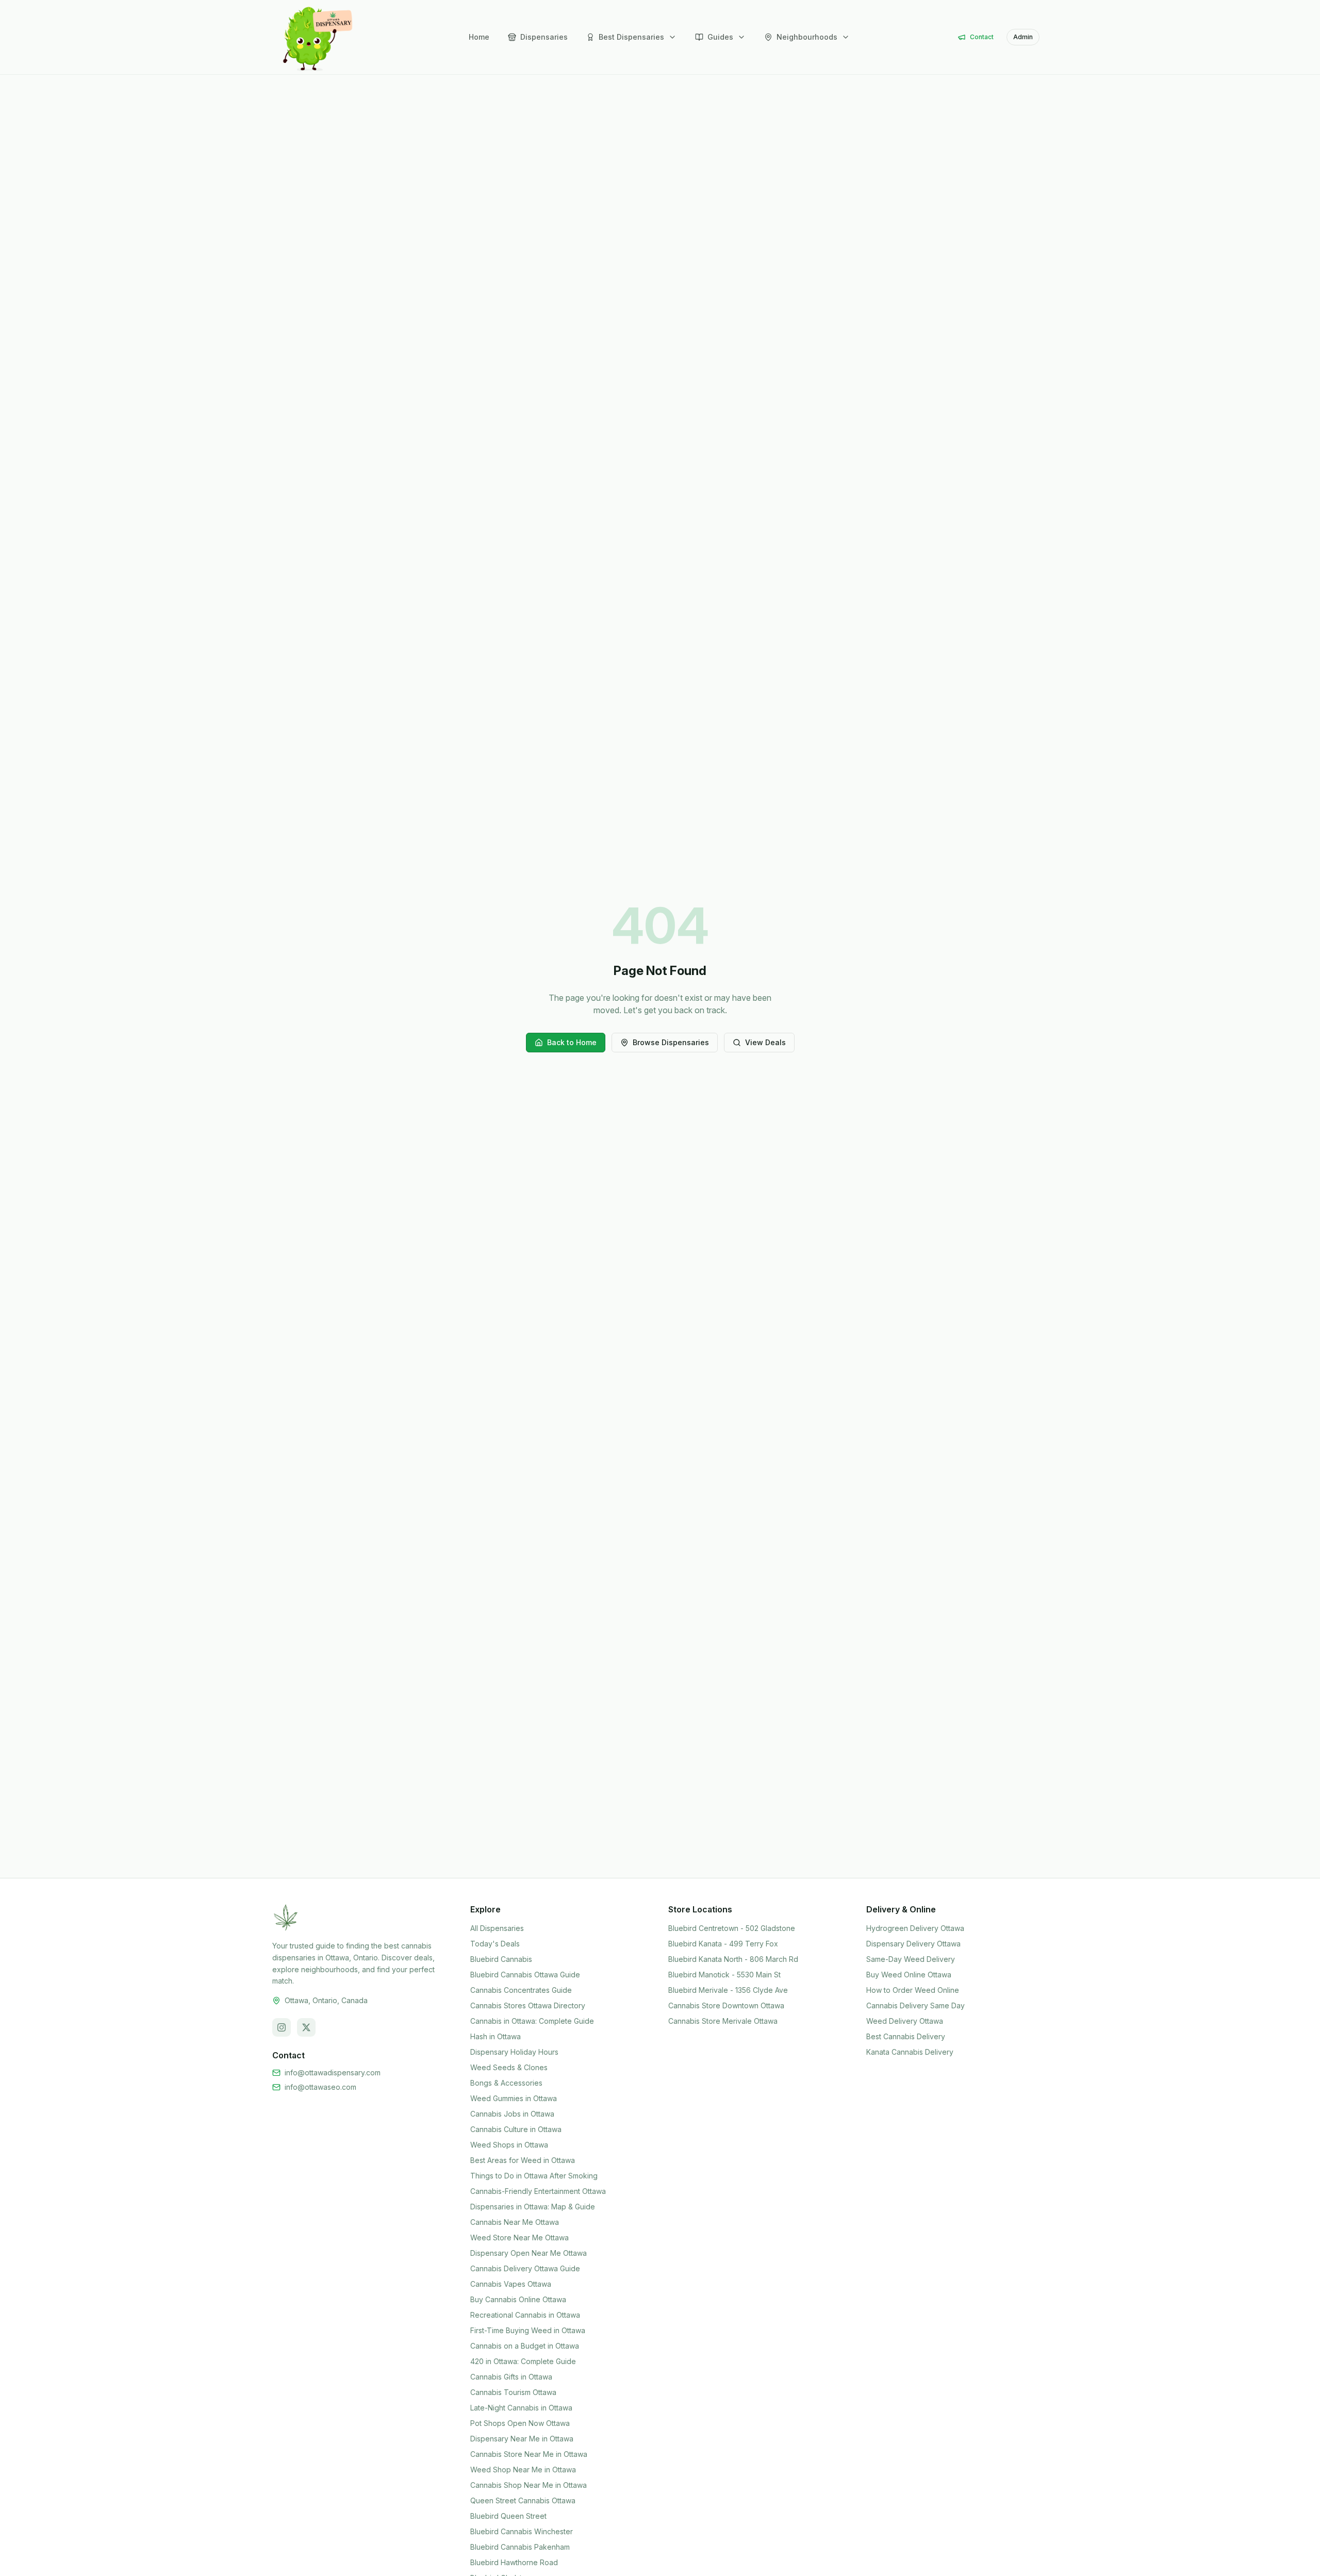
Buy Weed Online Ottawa (909, 1975)
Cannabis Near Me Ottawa (515, 2222)
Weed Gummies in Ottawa (514, 2098)
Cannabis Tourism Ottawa (513, 2392)
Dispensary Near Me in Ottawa (522, 2439)
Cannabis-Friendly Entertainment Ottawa (538, 2191)
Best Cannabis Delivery (906, 2036)
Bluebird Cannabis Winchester (522, 2531)
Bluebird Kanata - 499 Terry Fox (723, 1944)
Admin (1023, 37)
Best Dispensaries (631, 37)
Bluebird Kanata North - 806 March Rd (733, 1959)
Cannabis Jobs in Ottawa (512, 2114)
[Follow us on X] (306, 2027)
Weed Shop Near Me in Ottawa (523, 2470)
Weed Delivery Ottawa (905, 2021)
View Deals (765, 1042)
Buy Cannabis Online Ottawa (518, 2299)
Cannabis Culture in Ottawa (516, 2129)
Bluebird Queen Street (508, 2516)
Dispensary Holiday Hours (514, 2052)
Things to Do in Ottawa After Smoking (534, 2176)
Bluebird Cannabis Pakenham (520, 2547)
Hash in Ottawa (496, 2036)
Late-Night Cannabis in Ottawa (521, 2408)
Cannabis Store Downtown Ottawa (726, 2005)
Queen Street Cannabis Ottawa (523, 2500)
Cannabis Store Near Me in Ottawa (529, 2454)
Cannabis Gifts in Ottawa (511, 2377)
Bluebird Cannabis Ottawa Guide (525, 1975)
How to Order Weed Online (913, 1990)
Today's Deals (495, 1944)
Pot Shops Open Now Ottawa (520, 2423)
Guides (720, 37)
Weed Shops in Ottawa (509, 2145)
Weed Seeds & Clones (509, 2067)
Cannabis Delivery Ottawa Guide (525, 2268)
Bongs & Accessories (506, 2083)
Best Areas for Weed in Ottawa (523, 2160)
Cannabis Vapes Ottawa (511, 2284)
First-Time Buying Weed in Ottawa (528, 2330)
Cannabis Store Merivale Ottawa (723, 2021)
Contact (982, 37)
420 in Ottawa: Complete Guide (523, 2361)
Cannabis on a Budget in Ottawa (525, 2346)
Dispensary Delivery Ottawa (913, 1944)
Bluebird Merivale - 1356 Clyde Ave (728, 1990)
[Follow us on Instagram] (282, 2027)
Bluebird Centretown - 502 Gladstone (732, 1928)
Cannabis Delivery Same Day (915, 2005)
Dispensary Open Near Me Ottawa (529, 2253)
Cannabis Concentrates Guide (521, 1990)
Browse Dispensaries (671, 1042)
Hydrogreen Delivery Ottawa (915, 1928)
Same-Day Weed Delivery (911, 1959)
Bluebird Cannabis (501, 1959)
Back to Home (572, 1042)
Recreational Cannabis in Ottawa (525, 2315)
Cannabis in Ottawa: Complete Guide (532, 2021)
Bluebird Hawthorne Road (514, 2562)
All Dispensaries (497, 1928)
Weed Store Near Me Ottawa (519, 2238)
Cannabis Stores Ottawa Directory (528, 2005)
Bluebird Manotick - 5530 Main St (724, 1975)
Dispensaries (544, 37)
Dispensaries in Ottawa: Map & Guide (533, 2207)
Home (479, 37)
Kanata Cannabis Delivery (910, 2052)
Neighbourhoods (807, 37)
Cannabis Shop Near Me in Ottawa (529, 2485)
